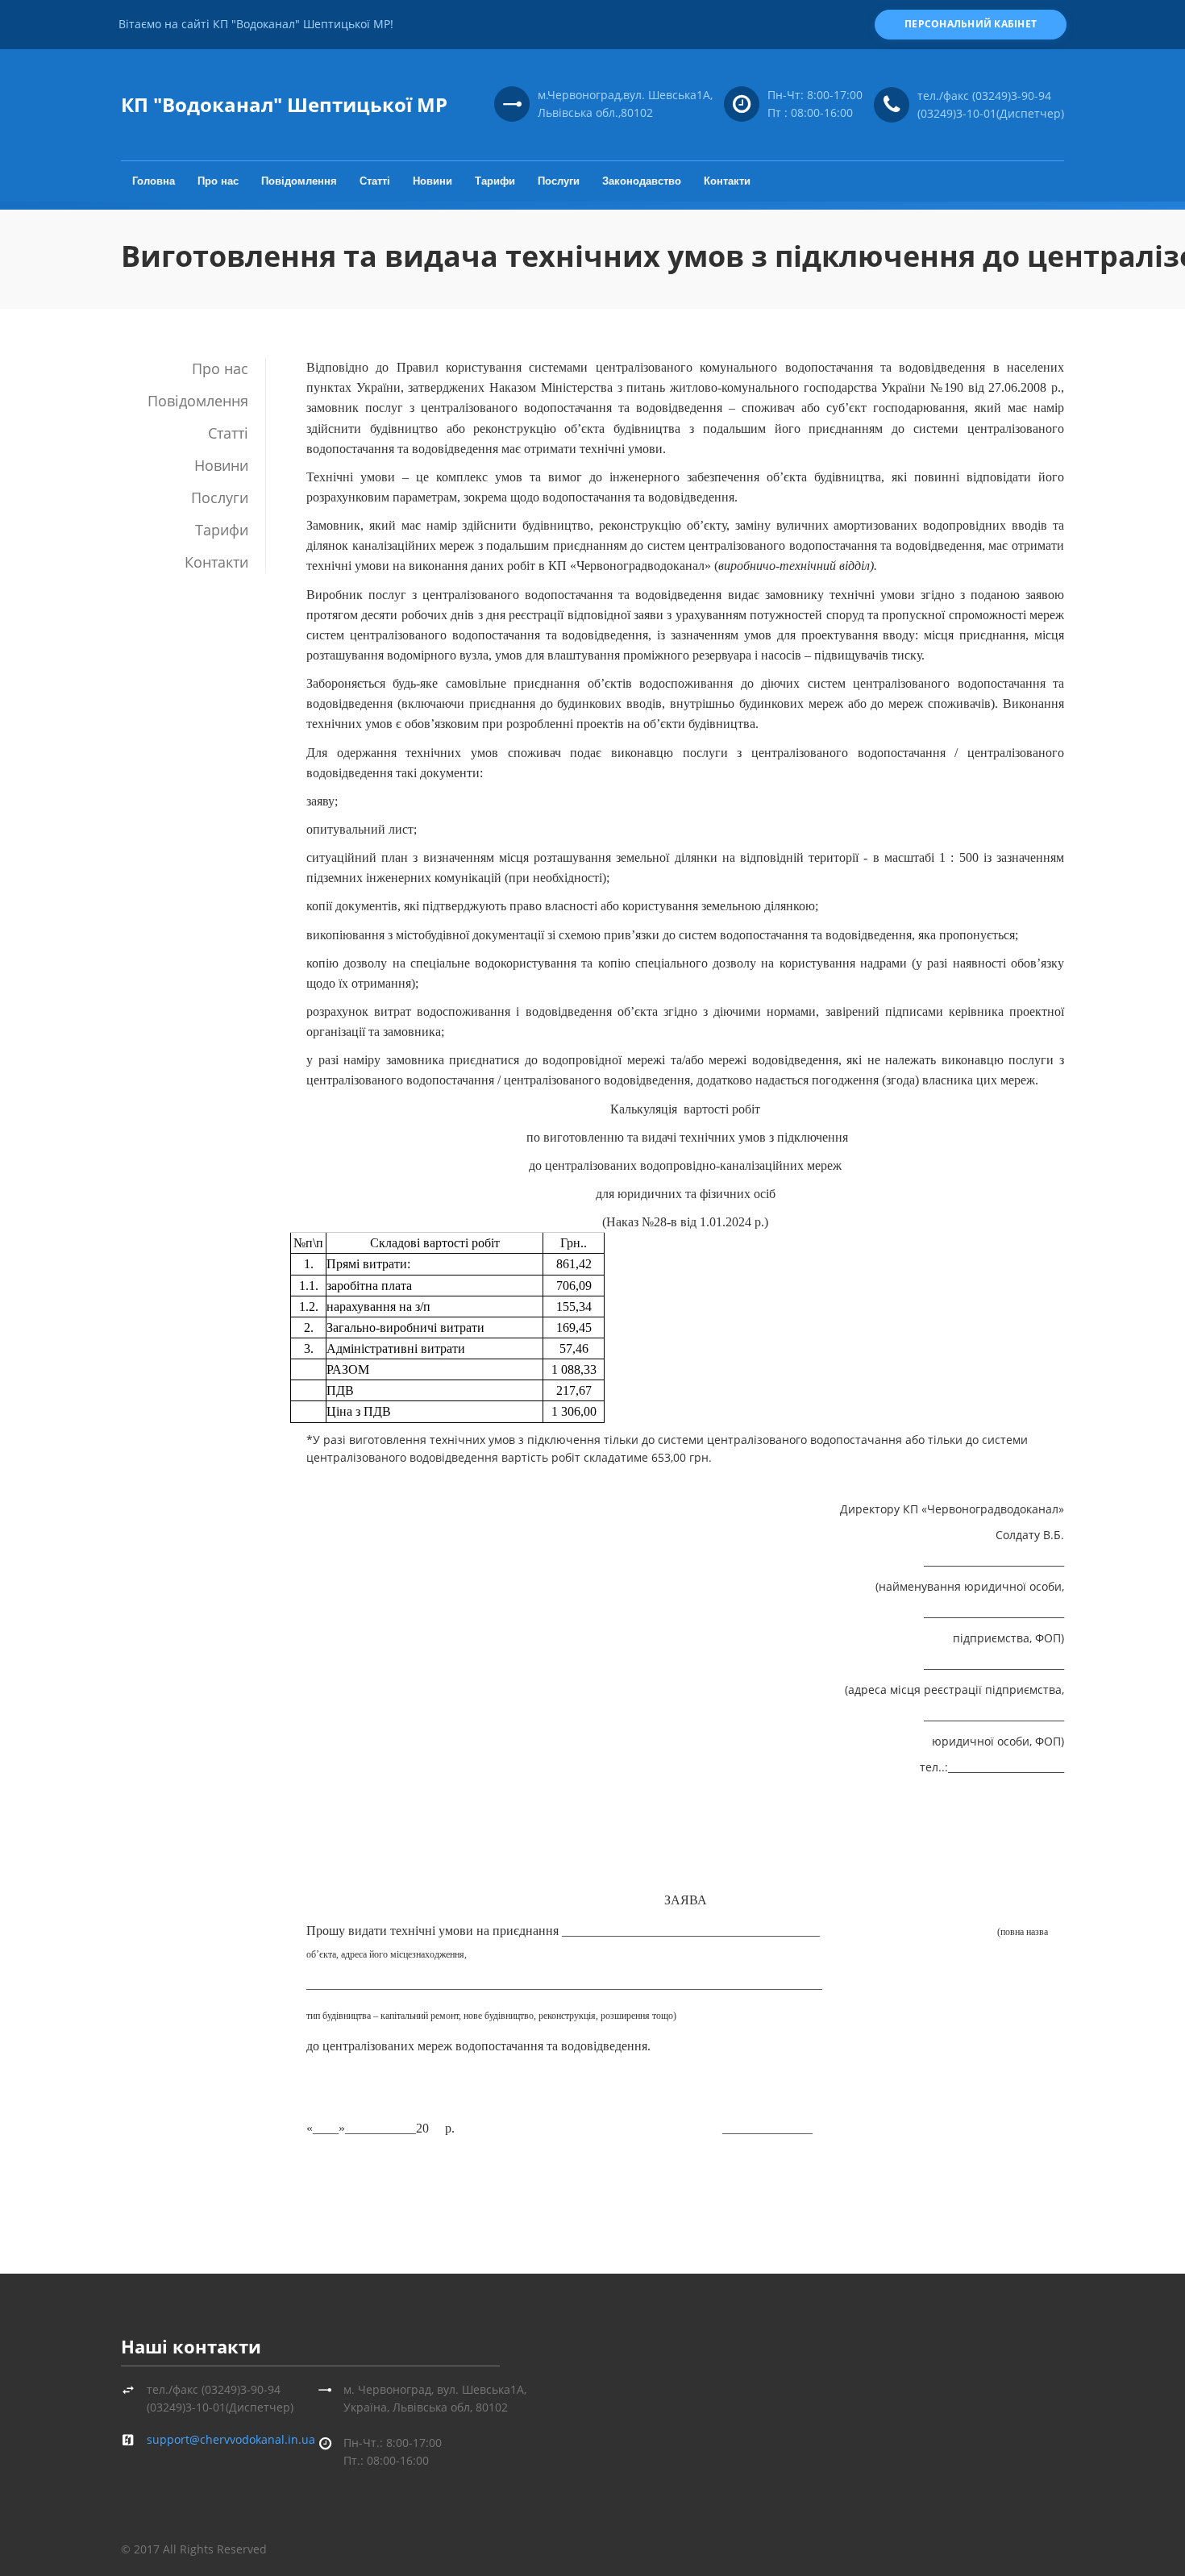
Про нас (218, 181)
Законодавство (642, 181)
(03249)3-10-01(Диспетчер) (991, 113)
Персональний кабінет (971, 24)
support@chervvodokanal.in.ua (231, 2439)
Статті (375, 181)
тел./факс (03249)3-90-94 (984, 96)
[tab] (193, 368)
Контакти (727, 181)
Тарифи (495, 181)
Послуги (559, 181)
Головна (154, 181)
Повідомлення (299, 181)
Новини (432, 181)
